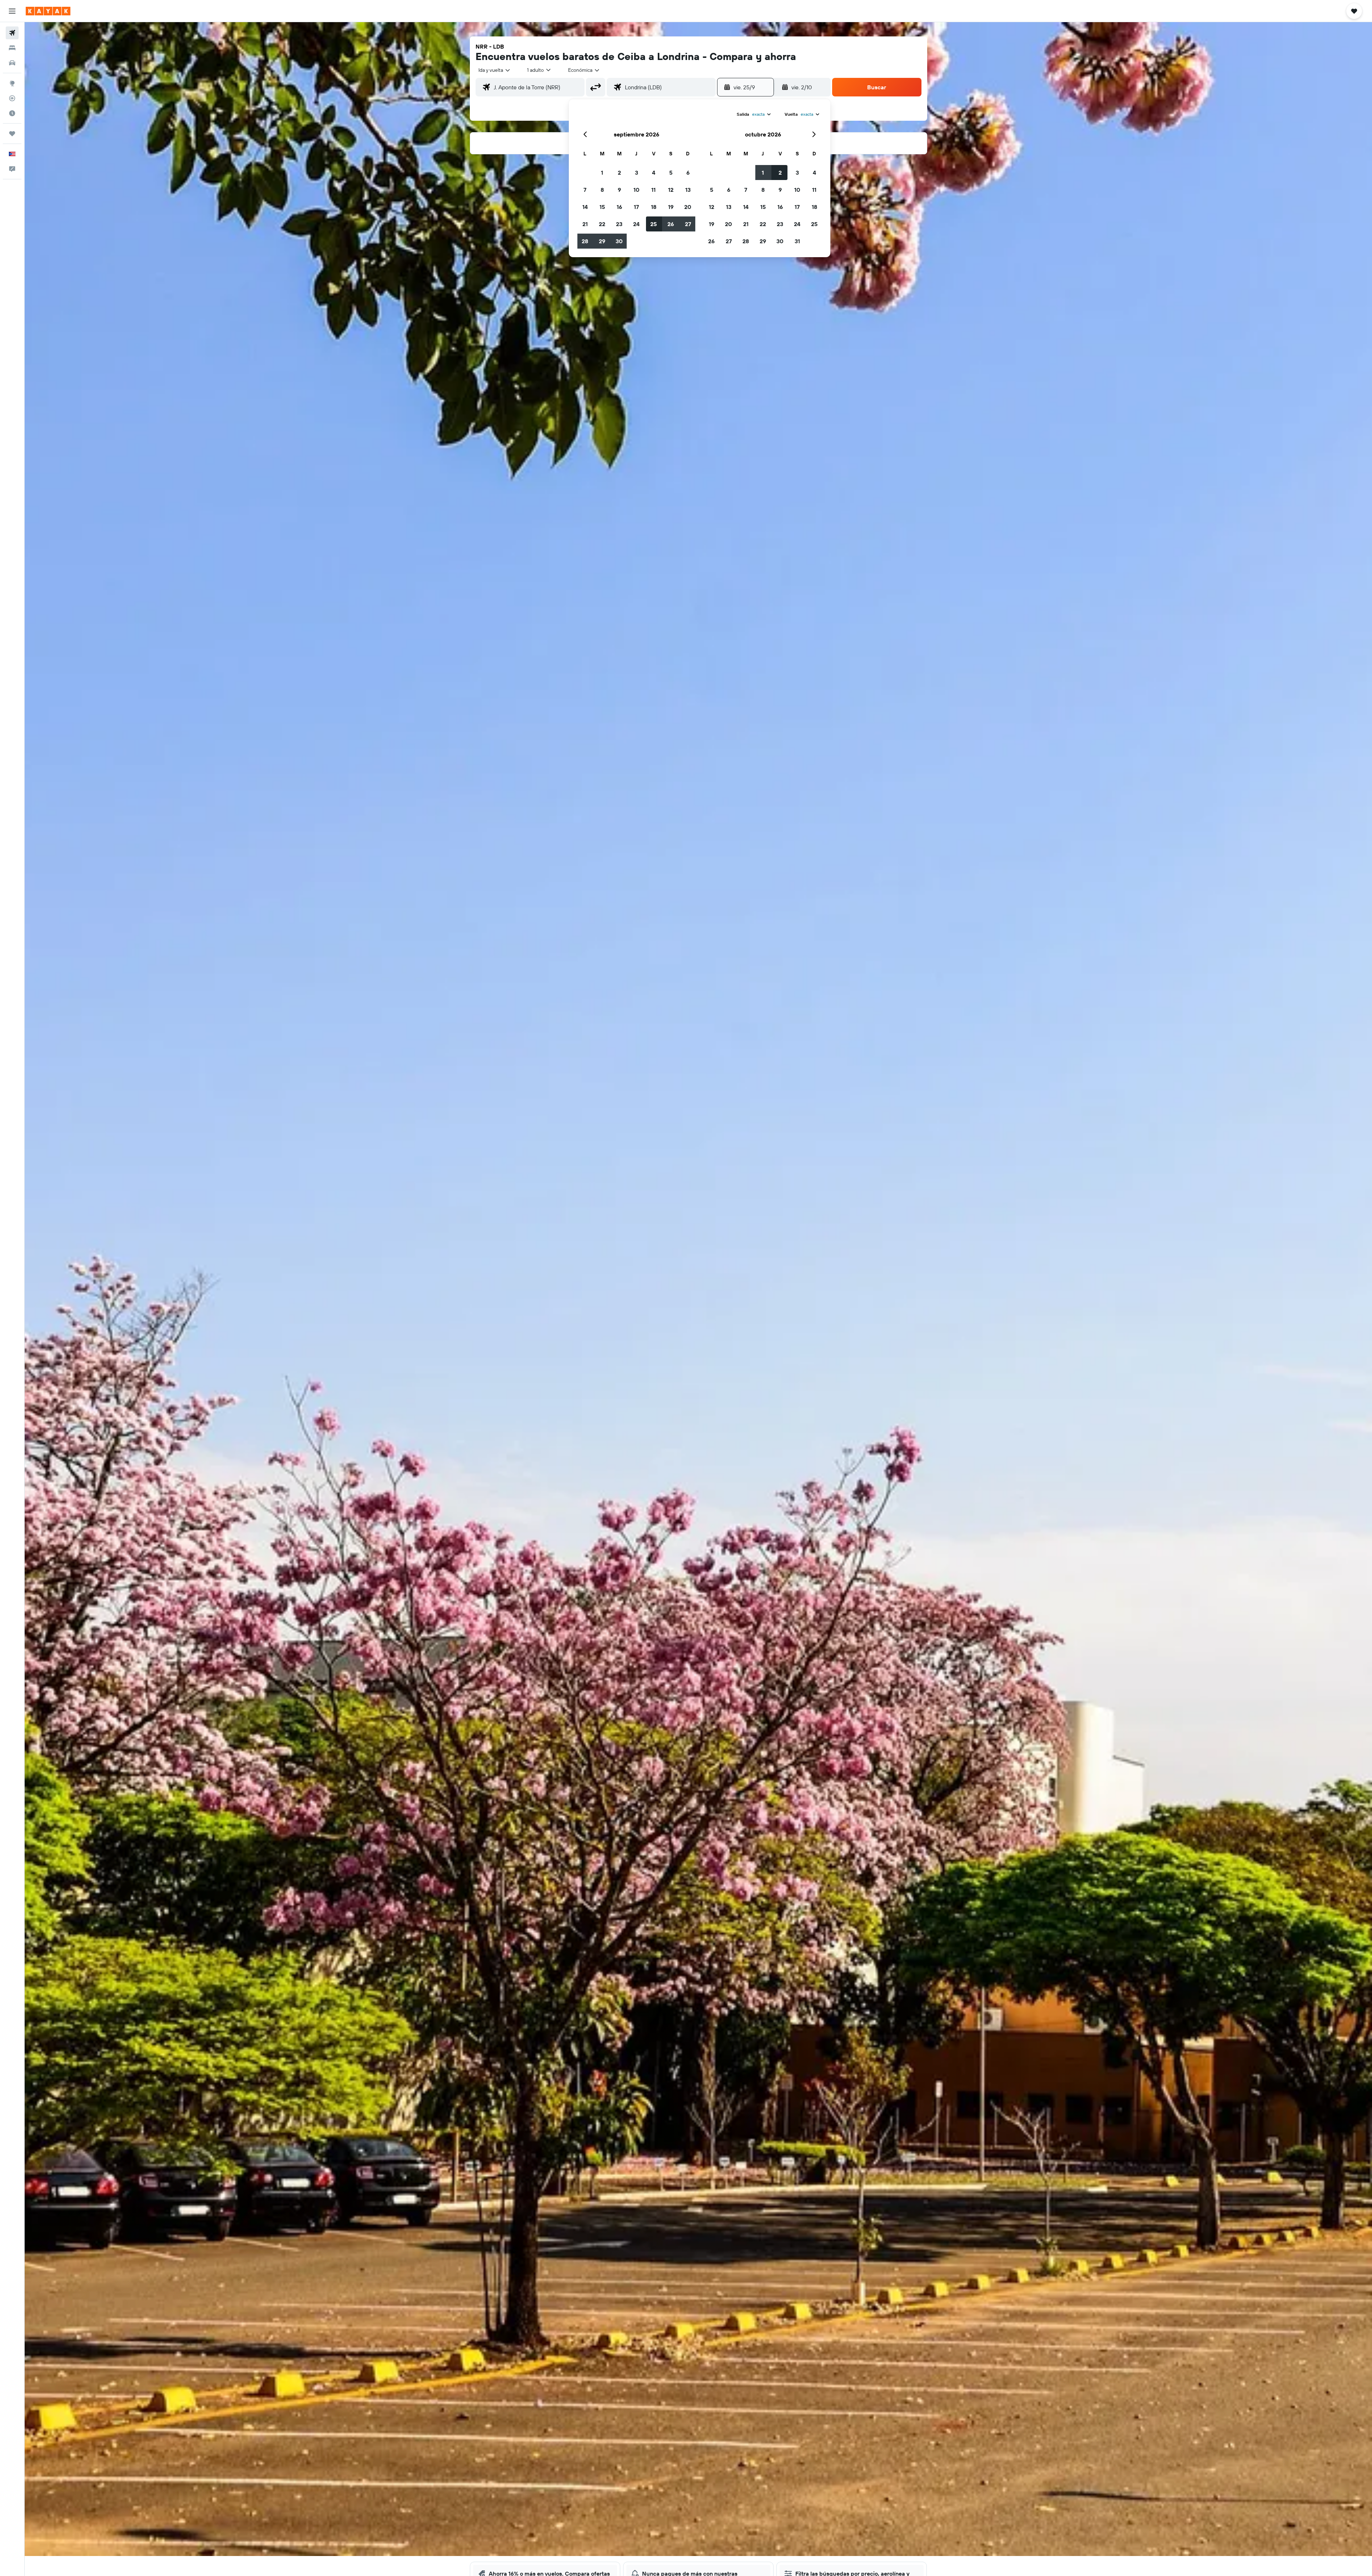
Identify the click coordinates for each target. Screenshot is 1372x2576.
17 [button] (636, 207)
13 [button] (688, 190)
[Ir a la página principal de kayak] (48, 11)
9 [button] (619, 190)
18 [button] (654, 207)
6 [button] (688, 173)
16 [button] (619, 207)
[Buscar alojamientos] (12, 48)
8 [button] (602, 190)
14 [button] (585, 207)
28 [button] (585, 241)
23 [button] (619, 224)
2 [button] (619, 173)
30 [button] (619, 241)
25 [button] (653, 224)
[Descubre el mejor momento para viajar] (12, 113)
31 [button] (797, 241)
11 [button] (653, 190)
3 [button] (637, 173)
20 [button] (688, 207)
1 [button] (602, 173)
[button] (12, 11)
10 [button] (637, 190)
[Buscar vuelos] (12, 33)
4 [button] (654, 173)
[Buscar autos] (12, 63)
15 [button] (602, 207)
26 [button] (671, 224)
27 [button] (688, 224)
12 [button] (671, 190)
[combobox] (495, 70)
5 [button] (671, 173)
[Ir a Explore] (12, 83)
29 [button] (602, 241)
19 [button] (671, 207)
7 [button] (585, 190)
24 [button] (636, 224)
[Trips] (12, 134)
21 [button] (585, 224)
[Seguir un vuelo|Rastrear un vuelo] (12, 98)
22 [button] (602, 224)
